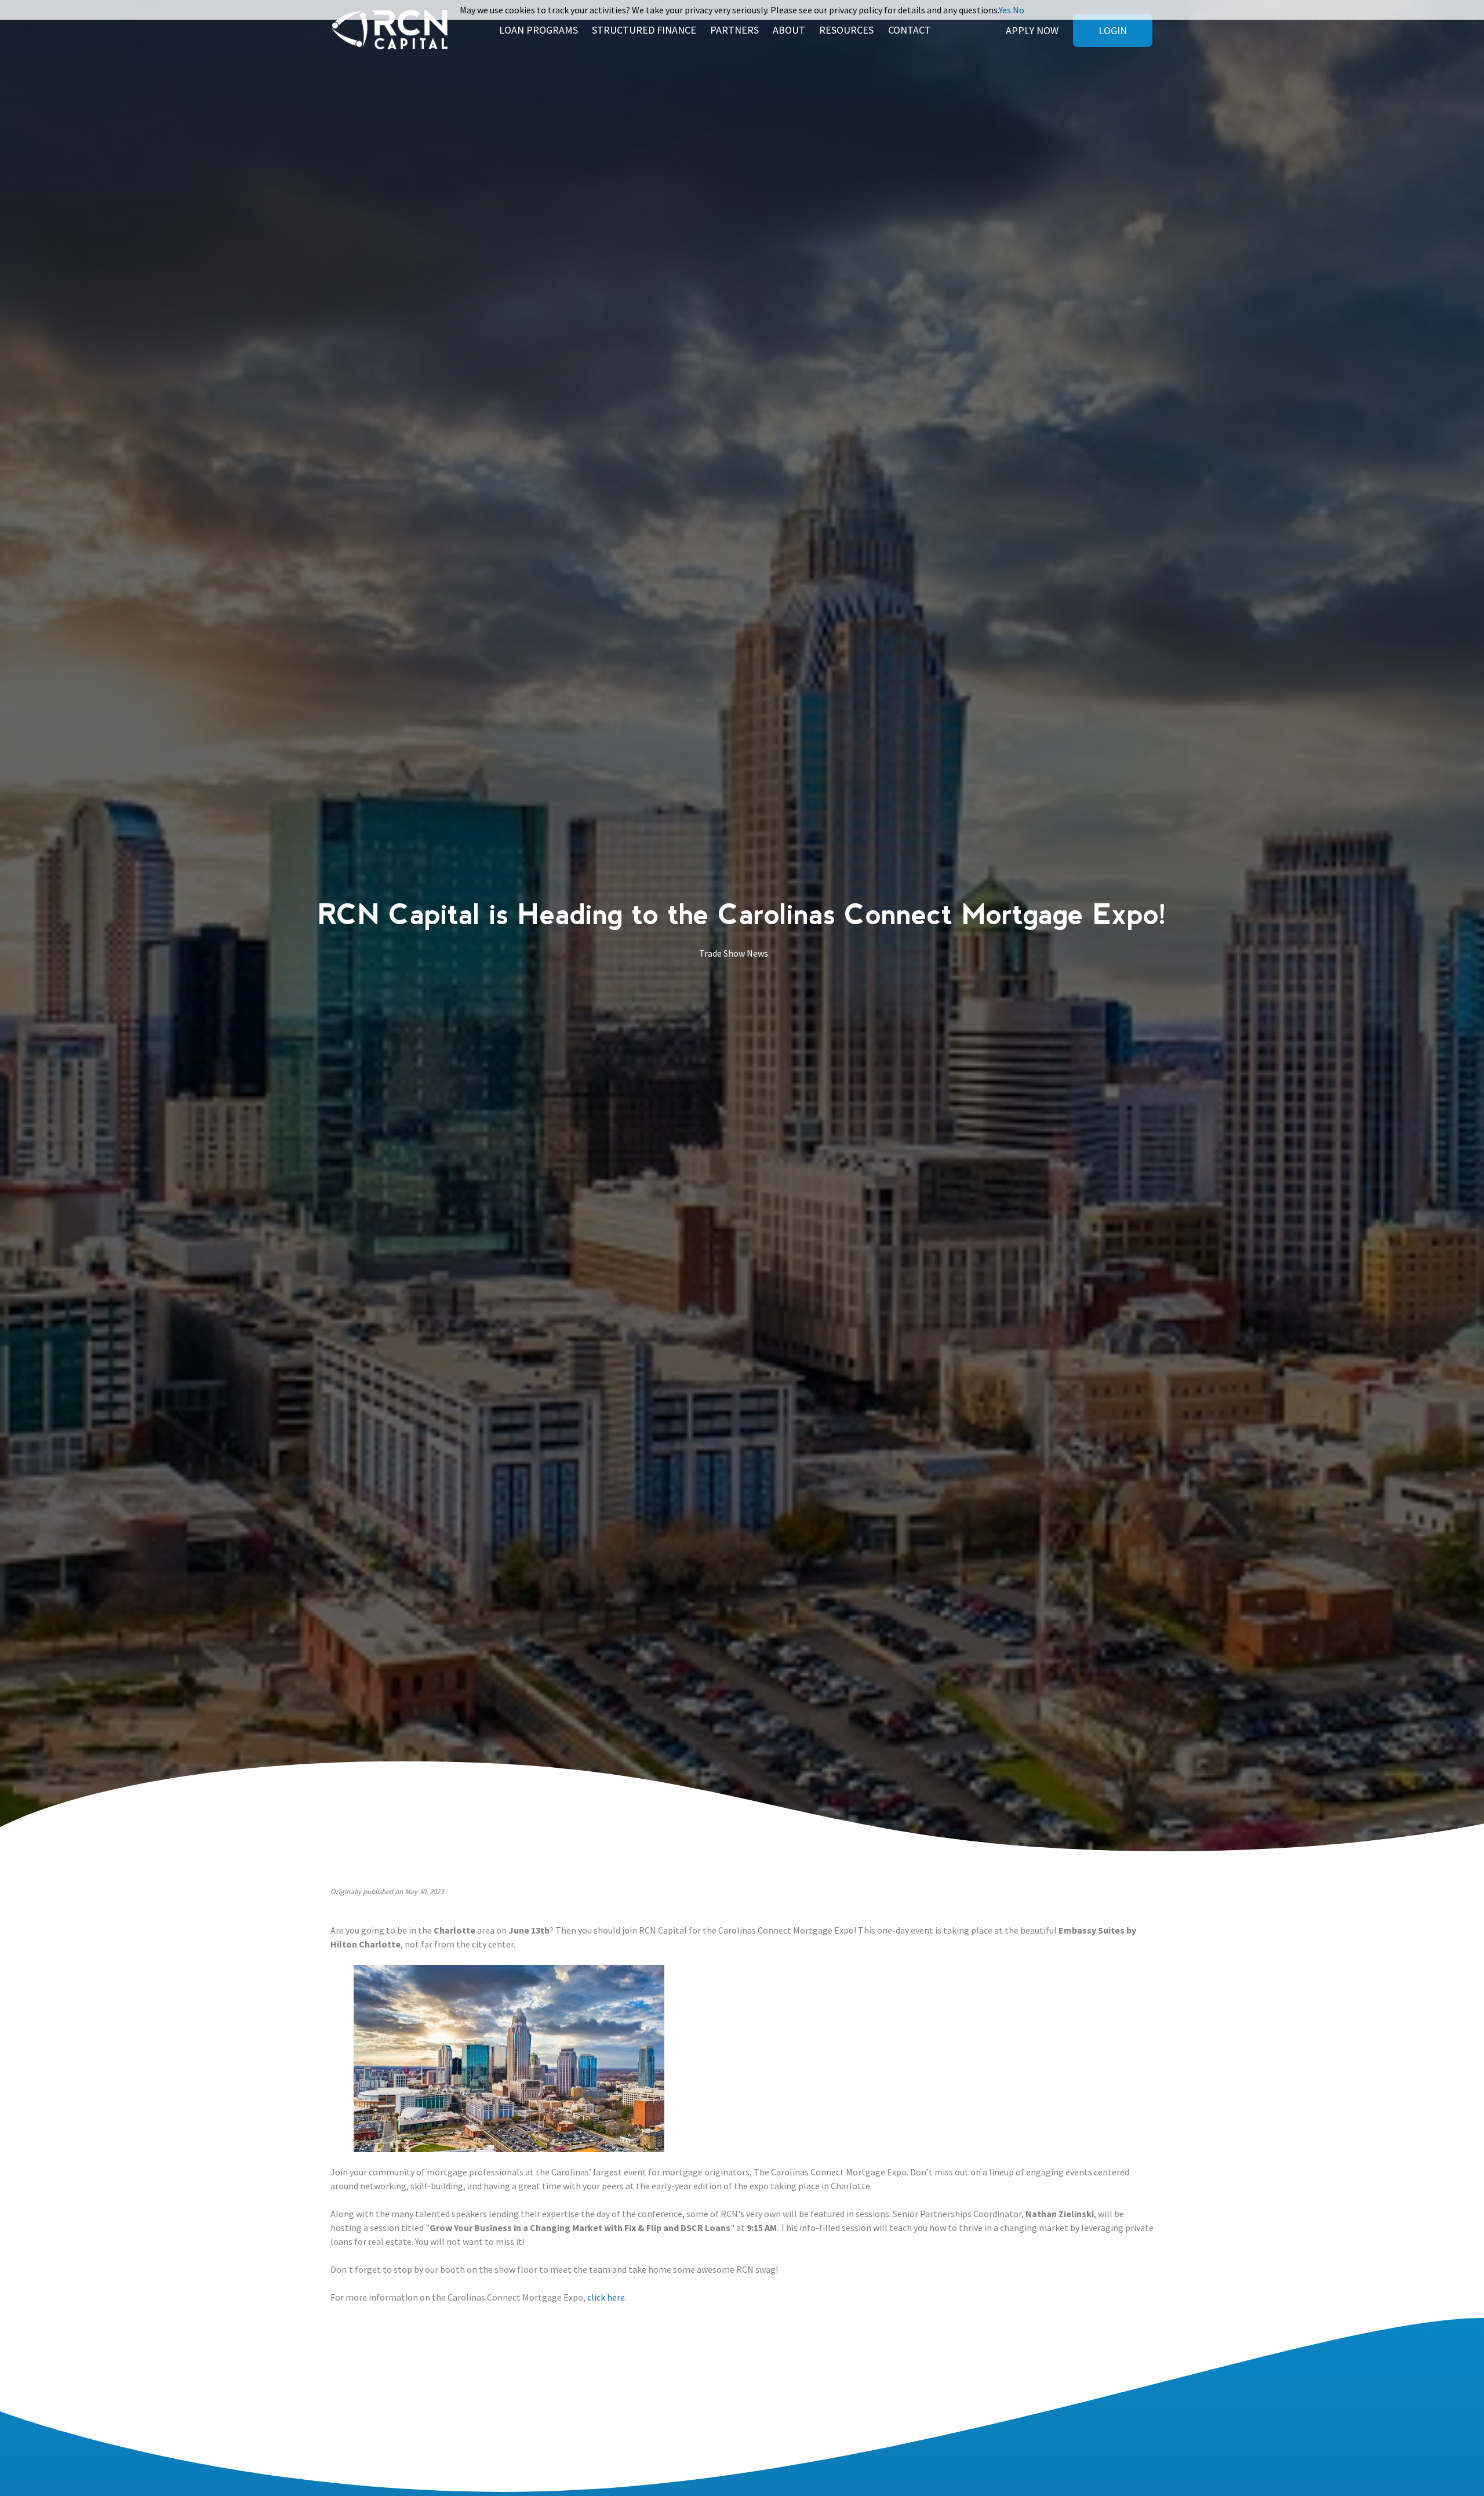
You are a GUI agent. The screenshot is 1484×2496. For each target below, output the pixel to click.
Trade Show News (734, 953)
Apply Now (1032, 30)
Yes (1005, 10)
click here (606, 2297)
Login (1113, 30)
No (1019, 10)
